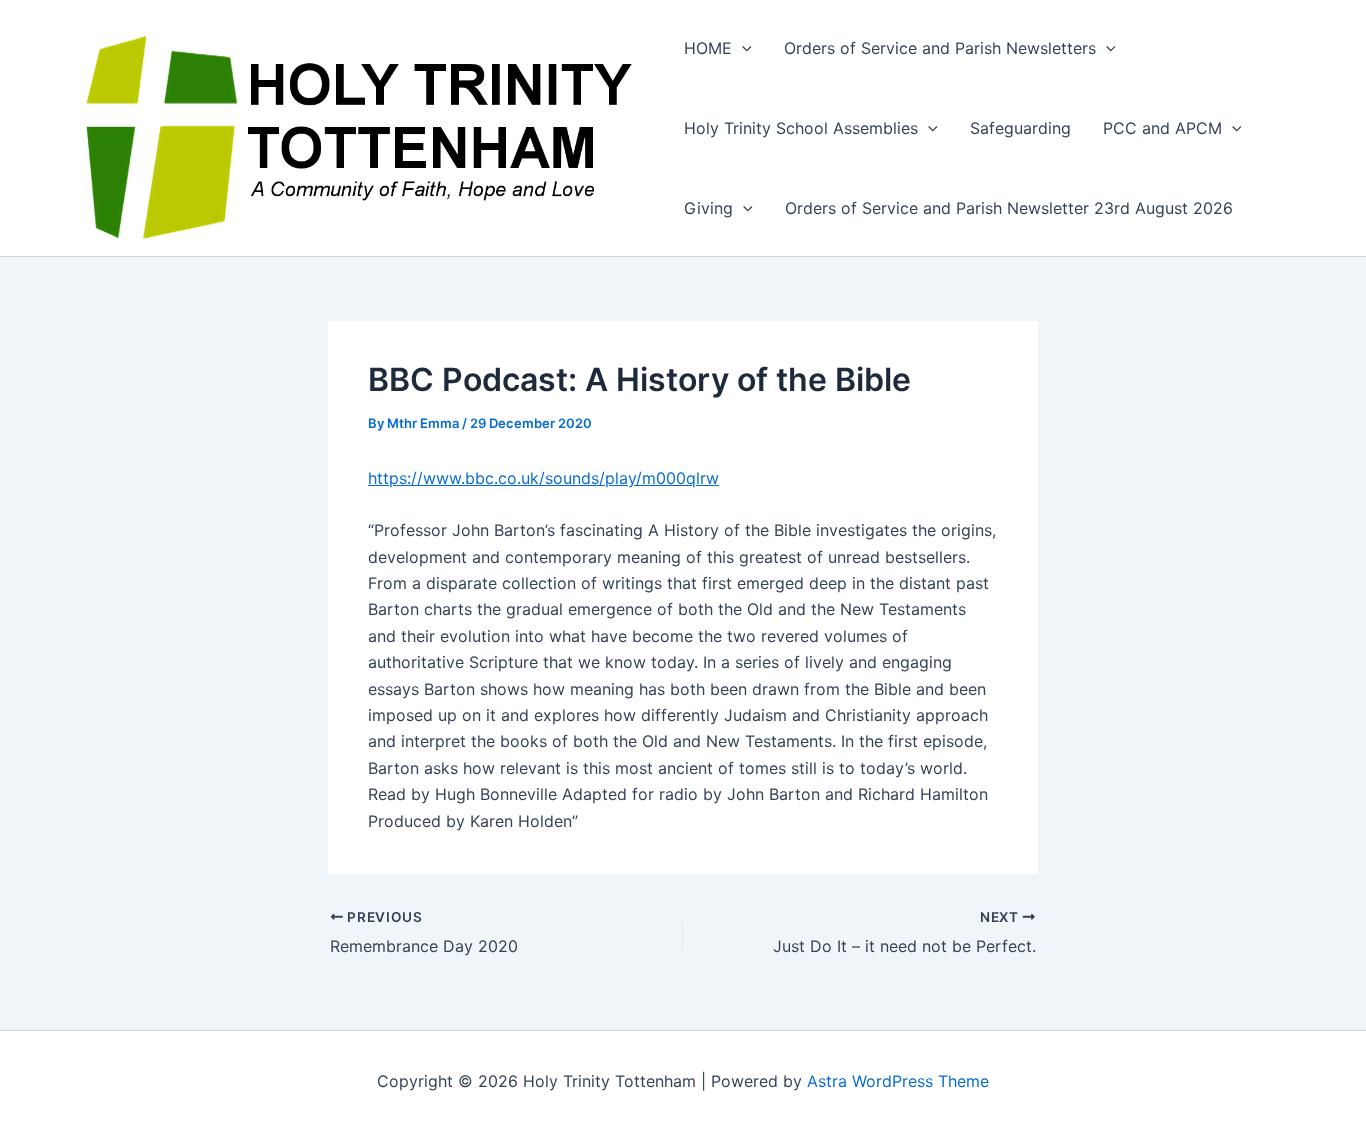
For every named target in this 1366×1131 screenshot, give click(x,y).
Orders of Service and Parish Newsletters (940, 48)
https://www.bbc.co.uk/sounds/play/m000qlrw (543, 478)
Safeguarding (1020, 128)
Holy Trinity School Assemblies (801, 128)
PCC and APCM (1162, 128)
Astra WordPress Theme (898, 1081)
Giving (708, 208)
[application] (742, 48)
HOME (708, 48)
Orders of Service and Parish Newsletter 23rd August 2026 (1011, 208)
